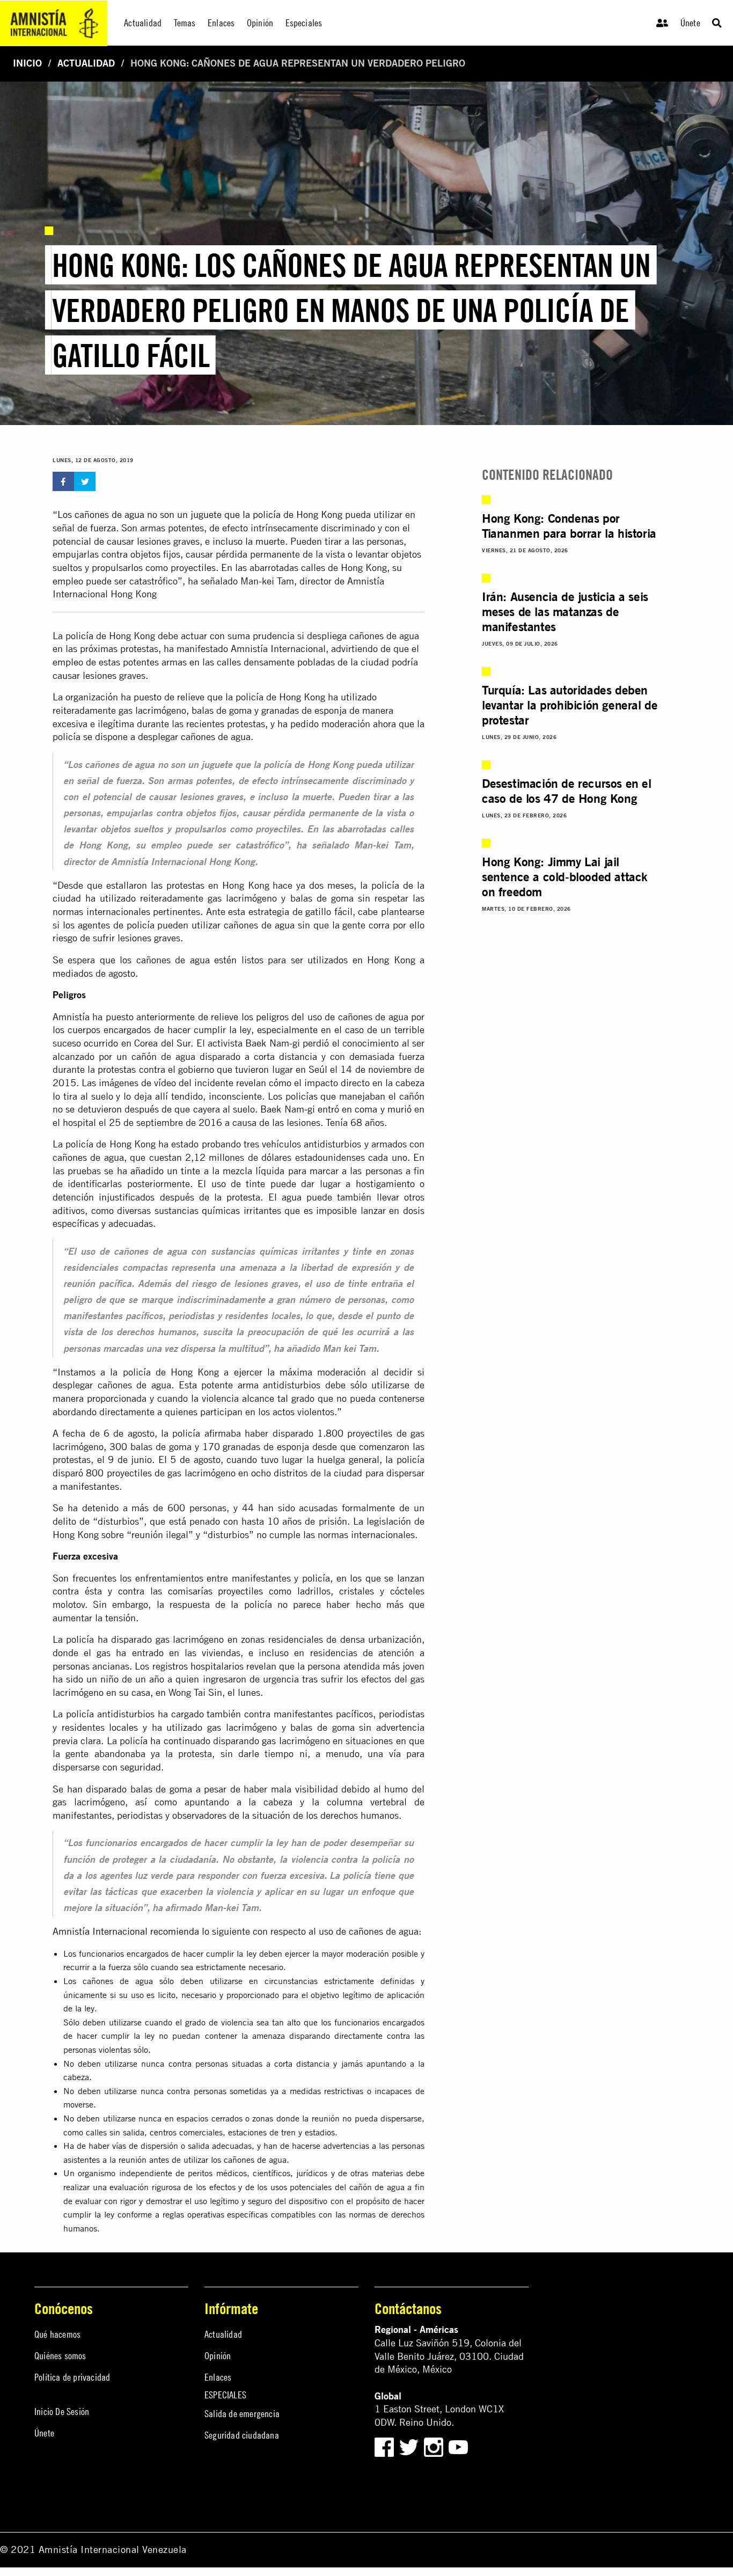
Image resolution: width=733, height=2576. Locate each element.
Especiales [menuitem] (304, 23)
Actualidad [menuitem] (143, 23)
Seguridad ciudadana (242, 2435)
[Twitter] (410, 2446)
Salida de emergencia (242, 2414)
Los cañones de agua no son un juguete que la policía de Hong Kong (200, 514)
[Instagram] (435, 2446)
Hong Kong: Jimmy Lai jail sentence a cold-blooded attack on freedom (565, 876)
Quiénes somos (60, 2356)
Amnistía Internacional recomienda (126, 1931)
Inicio (27, 63)
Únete (690, 23)
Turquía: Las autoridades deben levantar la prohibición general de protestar (570, 705)
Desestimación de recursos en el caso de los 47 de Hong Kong (567, 791)
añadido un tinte (165, 1171)
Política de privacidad (72, 2377)
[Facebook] (384, 2446)
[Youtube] (458, 2446)
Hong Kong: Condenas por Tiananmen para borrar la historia (569, 525)
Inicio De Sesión (62, 2412)
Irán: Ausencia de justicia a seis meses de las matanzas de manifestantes (565, 611)
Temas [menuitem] (185, 23)
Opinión (218, 2356)
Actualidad (86, 63)
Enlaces (218, 2377)
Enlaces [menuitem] (221, 23)
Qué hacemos (57, 2334)
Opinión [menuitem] (260, 23)
